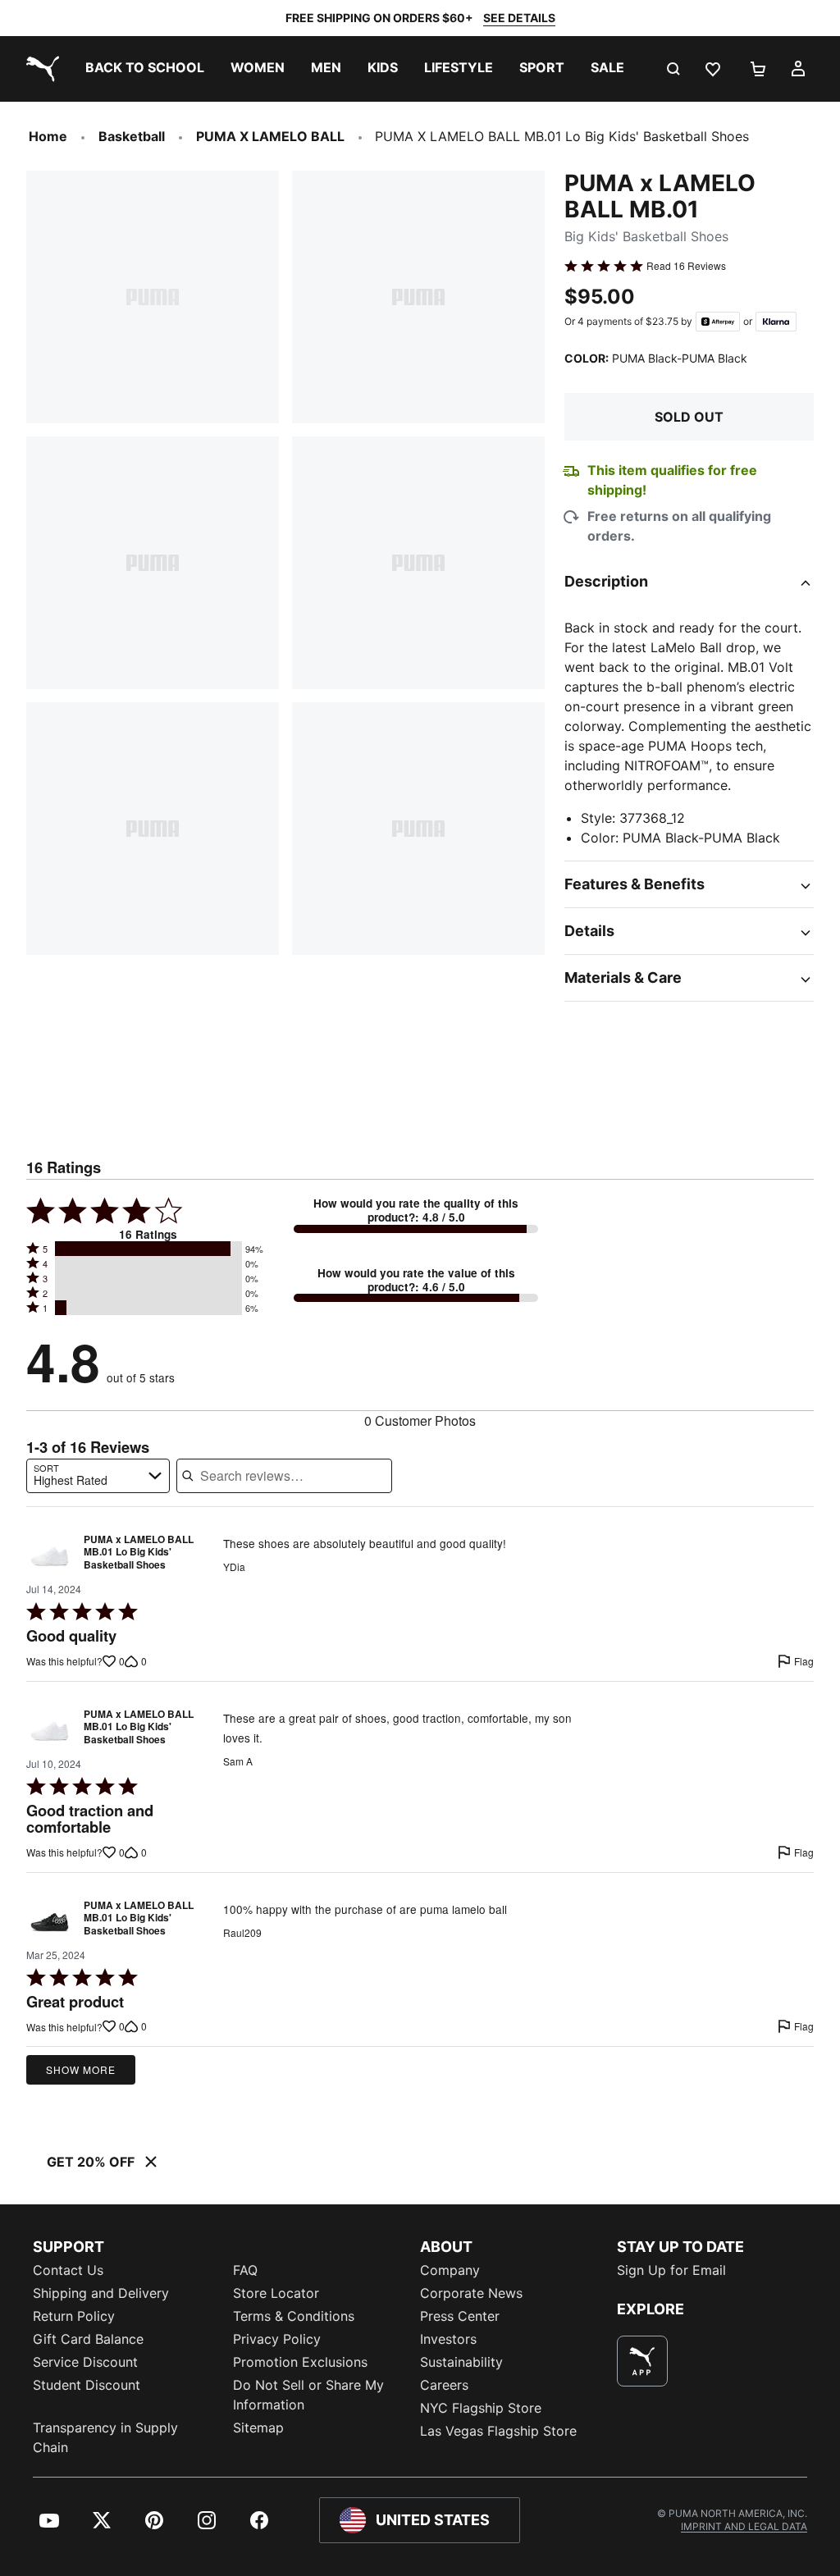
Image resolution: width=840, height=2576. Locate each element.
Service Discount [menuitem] (85, 2362)
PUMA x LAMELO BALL (270, 136)
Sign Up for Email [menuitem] (671, 2270)
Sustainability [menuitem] (461, 2362)
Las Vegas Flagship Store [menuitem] (498, 2431)
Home (48, 136)
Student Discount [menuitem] (87, 2385)
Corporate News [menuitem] (471, 2293)
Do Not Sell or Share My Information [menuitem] (308, 2395)
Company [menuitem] (450, 2270)
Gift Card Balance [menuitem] (88, 2339)
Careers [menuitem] (444, 2385)
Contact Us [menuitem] (68, 2270)
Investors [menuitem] (448, 2339)
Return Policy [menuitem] (74, 2316)
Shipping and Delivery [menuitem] (101, 2293)
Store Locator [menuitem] (276, 2293)
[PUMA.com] (39, 69)
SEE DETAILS (519, 18)
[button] (148, 1249)
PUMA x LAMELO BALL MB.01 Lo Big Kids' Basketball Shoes (139, 1553)
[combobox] (98, 1476)
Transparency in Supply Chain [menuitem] (105, 2437)
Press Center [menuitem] (460, 2316)
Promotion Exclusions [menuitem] (300, 2362)
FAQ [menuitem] (245, 2270)
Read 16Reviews (686, 266)
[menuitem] (145, 69)
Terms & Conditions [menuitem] (294, 2316)
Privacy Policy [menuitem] (277, 2339)
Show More (81, 2069)
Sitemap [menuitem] (258, 2428)
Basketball (132, 136)
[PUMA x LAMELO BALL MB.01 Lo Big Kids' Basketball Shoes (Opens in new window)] (50, 1557)
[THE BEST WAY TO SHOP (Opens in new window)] (642, 2361)
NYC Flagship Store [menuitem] (481, 2408)
